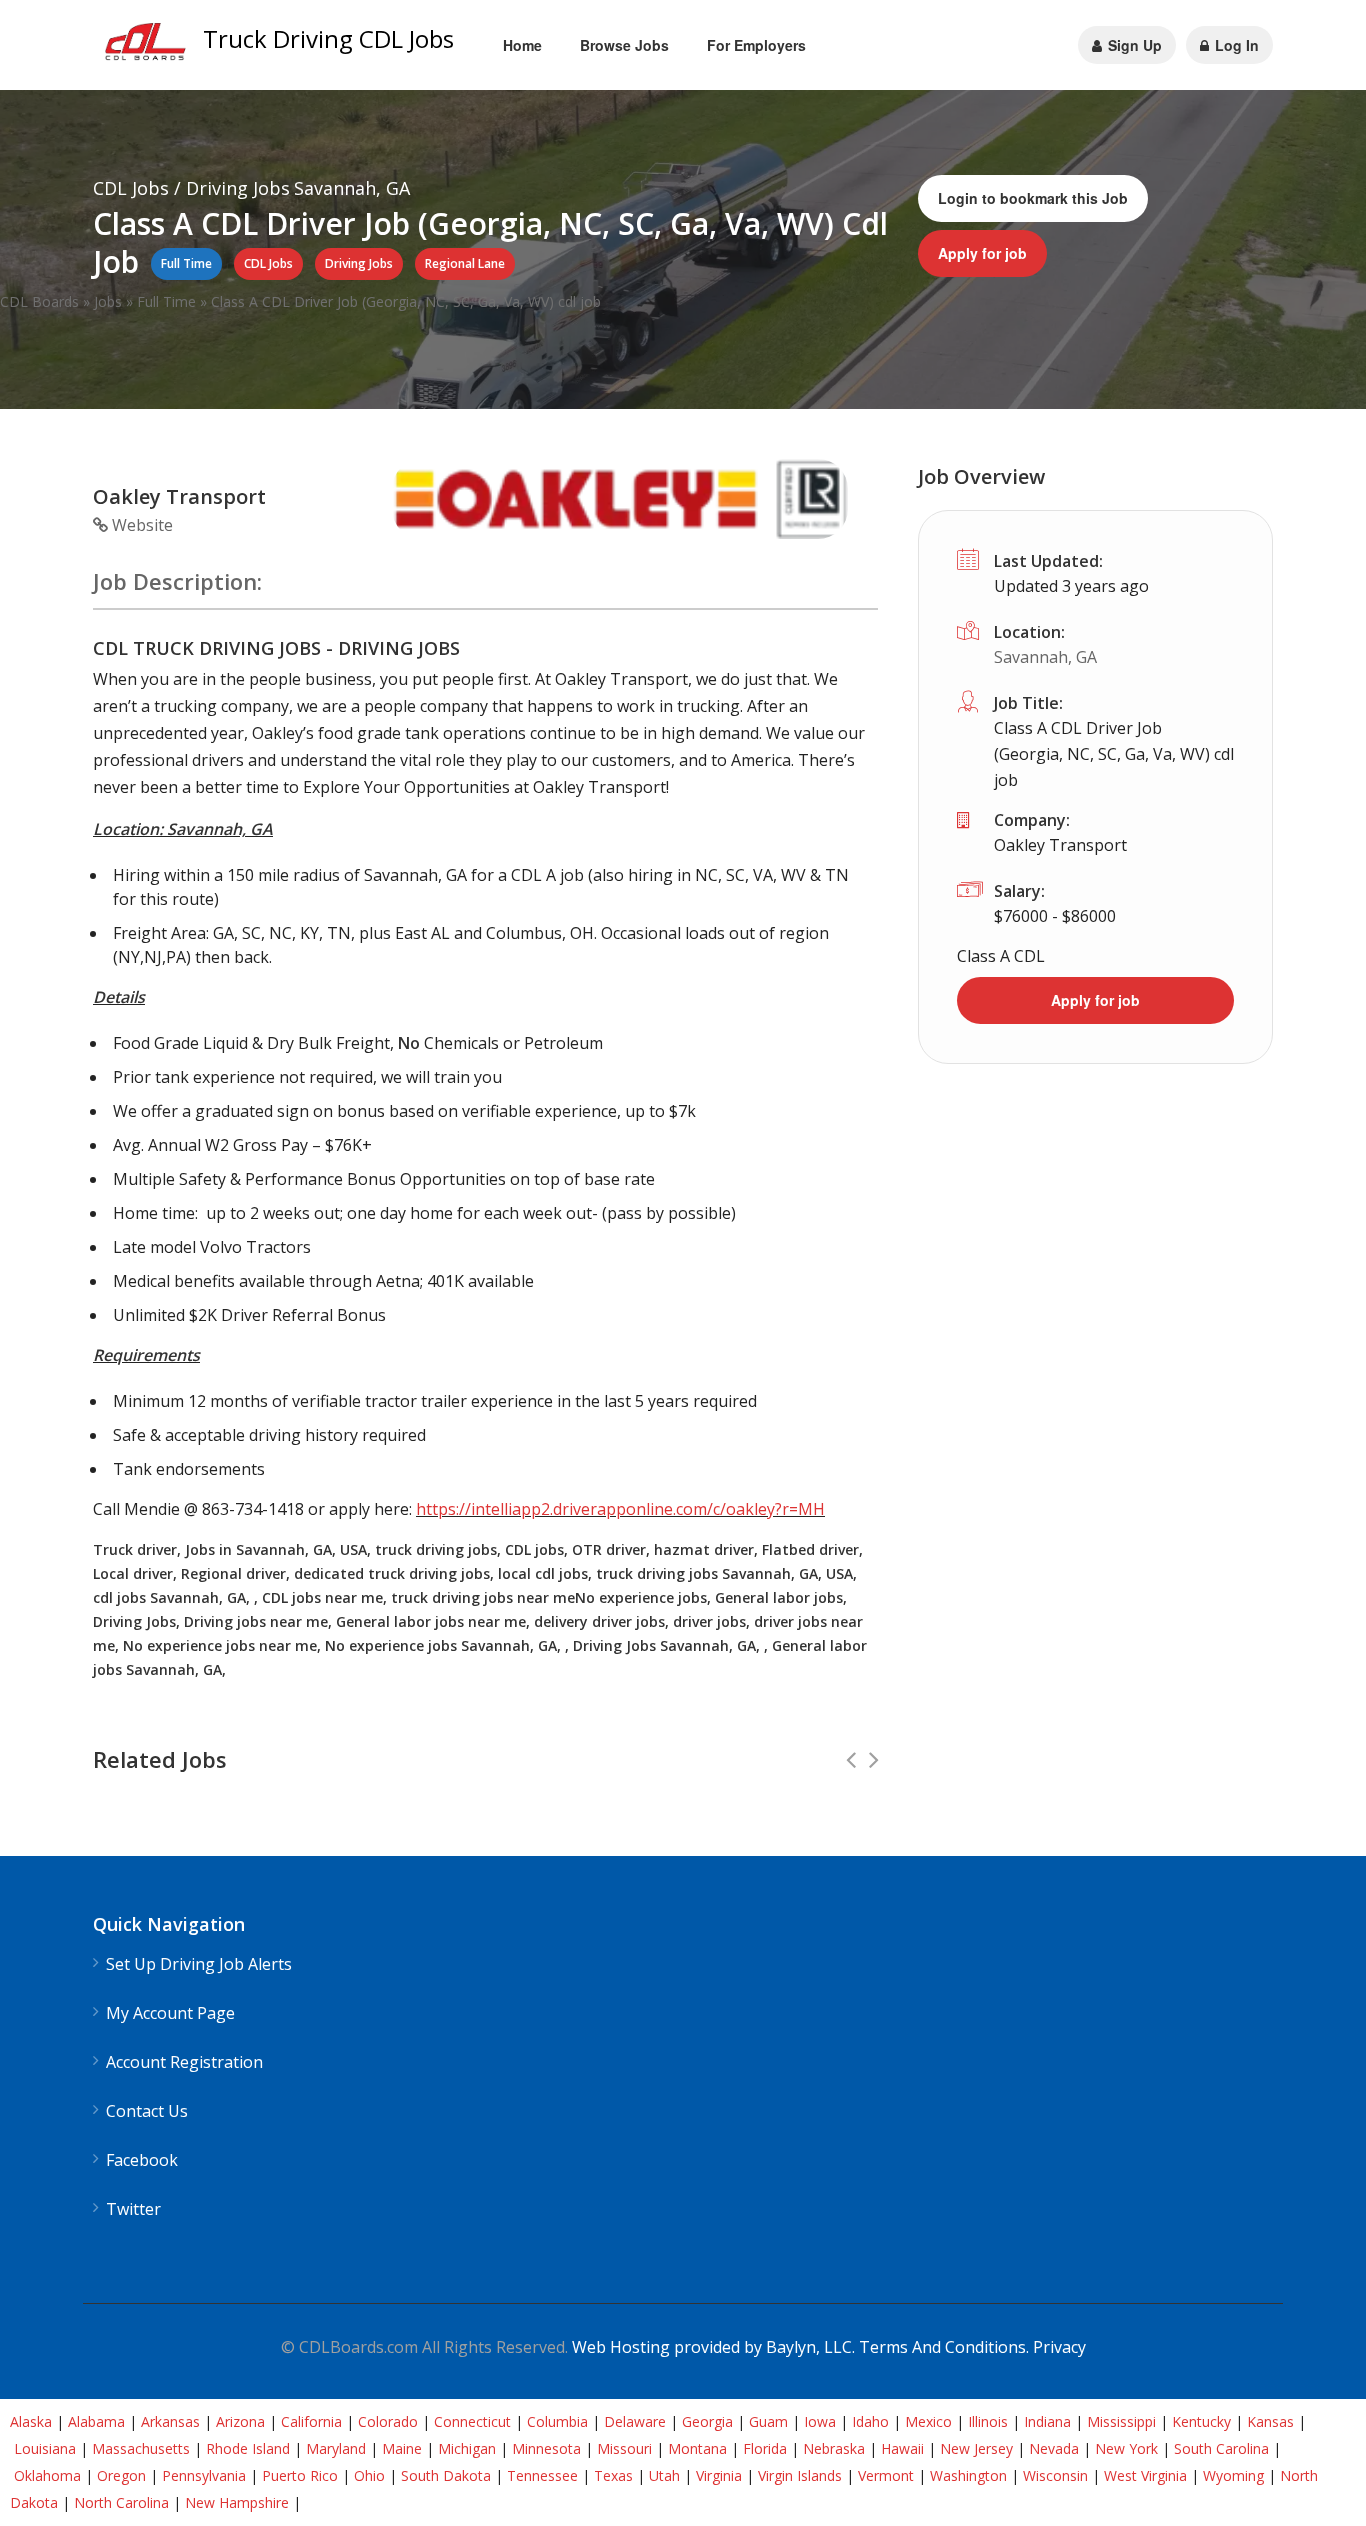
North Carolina (121, 2502)
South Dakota (446, 2475)
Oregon (121, 2475)
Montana (697, 2448)
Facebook (142, 2160)
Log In (1235, 45)
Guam (768, 2421)
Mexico (928, 2421)
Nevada (1054, 2448)
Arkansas (170, 2421)
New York (1126, 2448)
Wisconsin (1055, 2475)
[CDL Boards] (148, 46)
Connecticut (472, 2421)
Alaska (31, 2421)
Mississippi (1121, 2421)
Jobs (108, 301)
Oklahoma (47, 2475)
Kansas (1270, 2421)
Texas (613, 2475)
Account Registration (184, 2062)
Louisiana (45, 2448)
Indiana (1047, 2421)
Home (522, 45)
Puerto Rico (300, 2475)
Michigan (467, 2448)
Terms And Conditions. (946, 2347)
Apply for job (982, 253)
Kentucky (1201, 2421)
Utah (664, 2475)
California (311, 2421)
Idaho (870, 2421)
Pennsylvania (204, 2475)
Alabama (96, 2421)
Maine (402, 2448)
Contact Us (147, 2111)
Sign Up (1133, 45)
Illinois (988, 2421)
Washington (968, 2475)
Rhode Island (248, 2448)
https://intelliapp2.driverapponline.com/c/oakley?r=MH (620, 1509)
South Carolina (1221, 2448)
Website (140, 525)
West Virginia (1145, 2475)
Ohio (369, 2475)
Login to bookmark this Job (1033, 198)
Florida (765, 2448)
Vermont (886, 2475)
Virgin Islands (800, 2475)
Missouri (624, 2448)
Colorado (388, 2421)
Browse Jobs (624, 45)
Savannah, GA (1045, 657)
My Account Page (170, 2013)
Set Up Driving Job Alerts (199, 1964)
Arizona (240, 2421)
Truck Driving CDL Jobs (328, 38)
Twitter (133, 2209)
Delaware (635, 2421)
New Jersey (976, 2448)
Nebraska (834, 2448)
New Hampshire (237, 2502)
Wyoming (1233, 2475)
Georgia (707, 2421)
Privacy (1059, 2347)
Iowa (820, 2421)
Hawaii (902, 2448)
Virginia (719, 2475)
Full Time (166, 301)
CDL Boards (39, 301)
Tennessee (542, 2475)
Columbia (557, 2421)
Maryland (336, 2448)
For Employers (756, 45)
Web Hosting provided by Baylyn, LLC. (713, 2347)
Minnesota (546, 2448)
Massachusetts (141, 2448)
